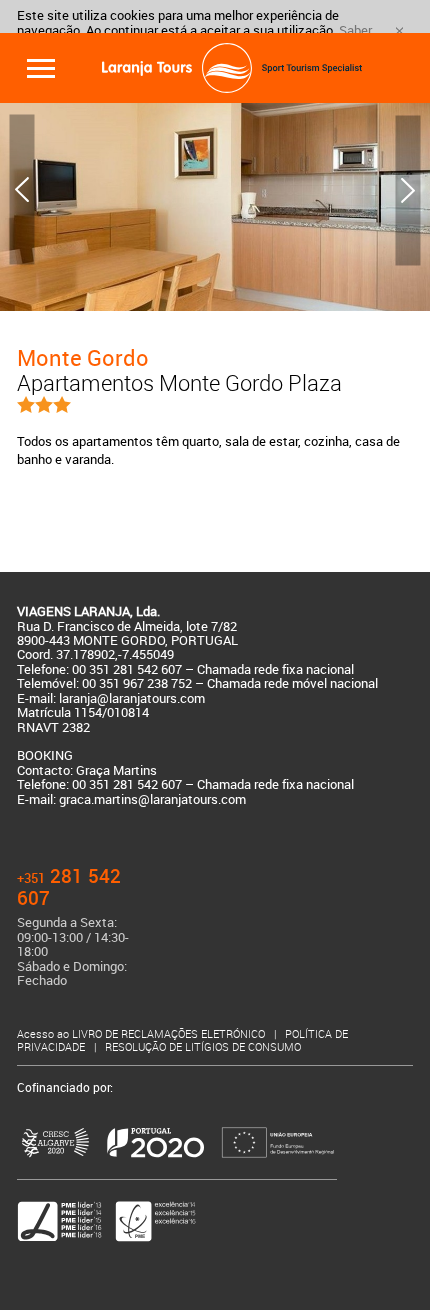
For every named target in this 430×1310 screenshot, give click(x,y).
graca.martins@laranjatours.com (152, 799)
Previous (22, 190)
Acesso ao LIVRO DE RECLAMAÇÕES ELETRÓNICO (142, 1034)
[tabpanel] (215, 190)
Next (408, 190)
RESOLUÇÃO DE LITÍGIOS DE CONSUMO (203, 1047)
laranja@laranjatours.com (132, 698)
